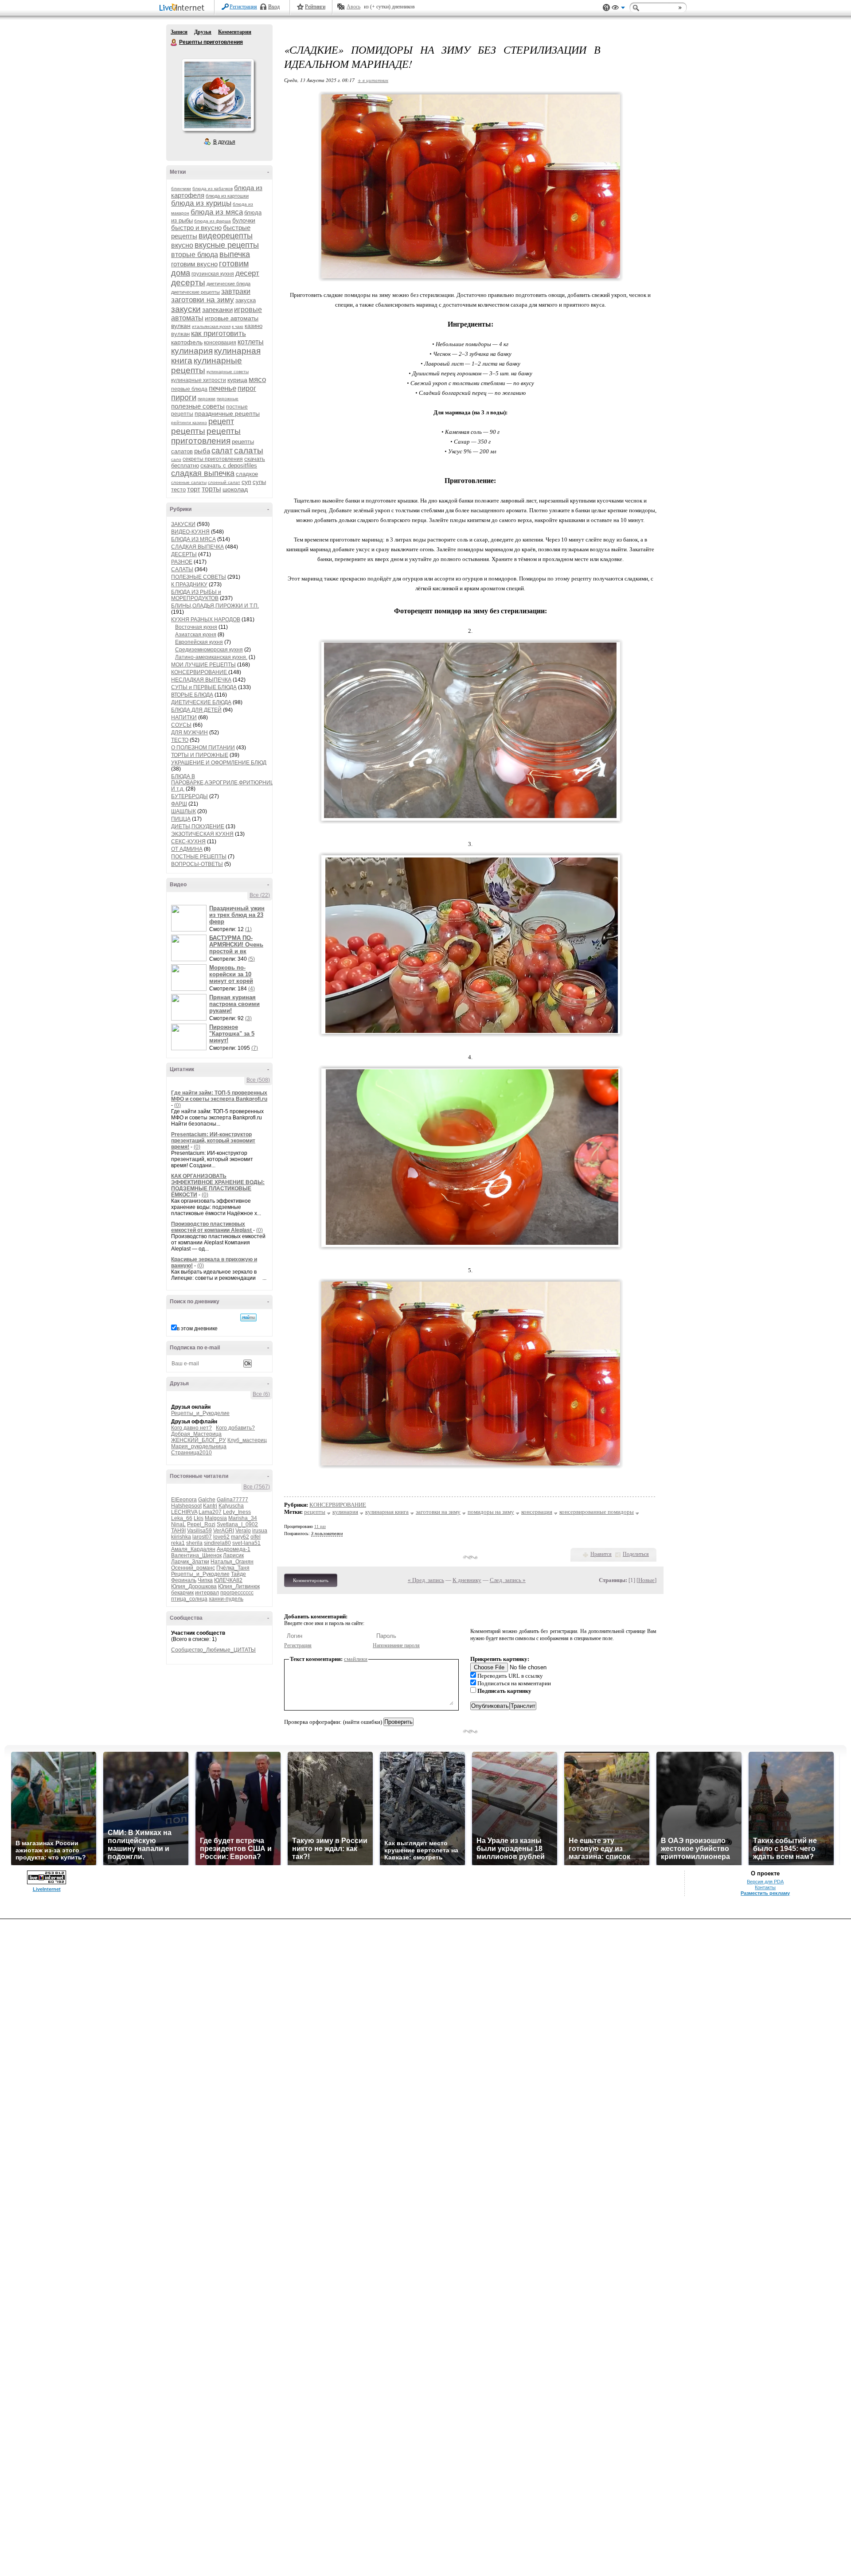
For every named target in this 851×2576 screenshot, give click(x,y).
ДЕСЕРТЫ (184, 554)
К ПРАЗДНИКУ (189, 585)
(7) (255, 1048)
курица (237, 380)
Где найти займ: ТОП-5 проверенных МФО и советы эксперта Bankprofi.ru (219, 1096)
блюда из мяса (217, 212)
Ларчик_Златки (190, 1562)
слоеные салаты (189, 482)
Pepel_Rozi (201, 1524)
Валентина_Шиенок (196, 1555)
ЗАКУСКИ (183, 524)
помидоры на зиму (491, 1512)
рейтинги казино (189, 423)
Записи (179, 32)
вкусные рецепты (227, 245)
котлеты (251, 342)
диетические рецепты (195, 292)
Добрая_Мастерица (196, 1434)
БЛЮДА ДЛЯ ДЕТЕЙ (196, 710)
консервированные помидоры (597, 1512)
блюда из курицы (201, 203)
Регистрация (243, 7)
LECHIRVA (184, 1512)
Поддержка (606, 8)
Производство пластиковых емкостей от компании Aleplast (212, 1227)
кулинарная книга (387, 1512)
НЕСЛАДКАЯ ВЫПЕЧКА (201, 680)
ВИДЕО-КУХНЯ (190, 532)
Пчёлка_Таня (233, 1568)
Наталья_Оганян (232, 1562)
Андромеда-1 (234, 1549)
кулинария (192, 351)
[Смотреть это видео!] (190, 918)
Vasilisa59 (199, 1531)
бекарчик (182, 1593)
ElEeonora (184, 1500)
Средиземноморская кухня (209, 650)
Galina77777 (232, 1500)
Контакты (765, 1887)
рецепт (221, 421)
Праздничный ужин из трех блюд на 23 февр (237, 915)
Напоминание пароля (396, 1645)
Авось (353, 7)
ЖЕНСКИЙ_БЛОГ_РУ (199, 1440)
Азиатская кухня (196, 635)
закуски (186, 309)
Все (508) (258, 1080)
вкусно (182, 245)
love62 (221, 1537)
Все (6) (261, 1394)
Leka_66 (182, 1518)
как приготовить (219, 333)
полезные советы (198, 406)
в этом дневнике (197, 1329)
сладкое (247, 474)
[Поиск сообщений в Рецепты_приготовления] (248, 1317)
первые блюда (189, 389)
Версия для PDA (765, 1882)
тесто (178, 489)
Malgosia (216, 1518)
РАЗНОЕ (182, 562)
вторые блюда (195, 255)
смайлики (356, 1659)
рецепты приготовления (206, 436)
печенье (223, 388)
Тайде (238, 1574)
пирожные (228, 399)
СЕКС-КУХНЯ (188, 842)
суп (246, 482)
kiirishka (181, 1537)
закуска (246, 300)
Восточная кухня (196, 627)
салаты (249, 450)
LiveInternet (183, 8)
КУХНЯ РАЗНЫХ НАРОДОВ (206, 620)
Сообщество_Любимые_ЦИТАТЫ (213, 1650)
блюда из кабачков (213, 189)
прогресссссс (237, 1593)
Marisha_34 (243, 1518)
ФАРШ (179, 804)
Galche (207, 1500)
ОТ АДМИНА (187, 849)
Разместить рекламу (765, 1893)
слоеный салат (224, 482)
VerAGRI (224, 1531)
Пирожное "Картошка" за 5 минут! (232, 1034)
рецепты (188, 431)
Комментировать (311, 1580)
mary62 (240, 1537)
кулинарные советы (228, 372)
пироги (184, 398)
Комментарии (235, 32)
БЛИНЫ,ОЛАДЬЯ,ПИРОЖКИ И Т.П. (215, 606)
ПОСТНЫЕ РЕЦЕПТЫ (199, 857)
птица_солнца (189, 1599)
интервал (207, 1593)
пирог (247, 388)
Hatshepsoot (186, 1506)
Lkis (199, 1518)
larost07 (202, 1537)
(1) (248, 929)
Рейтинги (315, 7)
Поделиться (636, 1554)
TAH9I (178, 1531)
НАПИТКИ (184, 717)
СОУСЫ (181, 725)
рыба (202, 451)
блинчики (181, 189)
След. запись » (508, 1580)
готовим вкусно (194, 264)
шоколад (235, 489)
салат (222, 451)
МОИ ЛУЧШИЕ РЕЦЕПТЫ (203, 665)
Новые (646, 1580)
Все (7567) (257, 1487)
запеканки (217, 310)
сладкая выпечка (203, 473)
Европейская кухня (199, 642)
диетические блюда (228, 284)
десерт (247, 273)
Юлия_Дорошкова (194, 1586)
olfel (256, 1537)
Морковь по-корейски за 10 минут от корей (231, 974)
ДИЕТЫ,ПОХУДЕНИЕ (198, 826)
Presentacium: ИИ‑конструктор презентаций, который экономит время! (213, 1141)
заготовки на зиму (203, 300)
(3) (248, 1018)
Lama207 (210, 1512)
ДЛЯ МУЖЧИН (189, 733)
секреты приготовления (213, 459)
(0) (178, 1105)
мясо (257, 380)
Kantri (210, 1506)
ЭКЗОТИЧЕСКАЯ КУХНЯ (202, 834)
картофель (187, 342)
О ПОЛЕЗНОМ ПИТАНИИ (203, 748)
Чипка (205, 1580)
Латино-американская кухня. (211, 657)
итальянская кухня (211, 326)
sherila (194, 1543)
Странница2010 (191, 1453)
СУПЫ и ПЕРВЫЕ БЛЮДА (204, 687)
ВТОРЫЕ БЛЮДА (192, 695)
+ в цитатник (373, 80)
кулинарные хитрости (199, 380)
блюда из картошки (227, 196)
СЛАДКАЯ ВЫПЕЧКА (197, 547)
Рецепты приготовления (174, 43)
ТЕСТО (180, 740)
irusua (260, 1531)
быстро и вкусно (196, 228)
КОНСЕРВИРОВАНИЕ (200, 672)
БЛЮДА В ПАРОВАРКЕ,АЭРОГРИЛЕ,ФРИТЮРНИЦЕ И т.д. (224, 783)
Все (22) (260, 895)
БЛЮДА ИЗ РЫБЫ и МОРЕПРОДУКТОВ (196, 595)
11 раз (320, 1526)
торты (211, 489)
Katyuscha (231, 1506)
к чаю (238, 326)
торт (194, 489)
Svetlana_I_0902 (237, 1524)
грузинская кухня (213, 274)
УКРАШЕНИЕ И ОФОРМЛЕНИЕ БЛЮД (219, 763)
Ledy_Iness (237, 1512)
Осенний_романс (193, 1568)
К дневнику (467, 1580)
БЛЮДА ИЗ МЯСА (193, 539)
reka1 (178, 1543)
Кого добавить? (235, 1428)
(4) (252, 989)
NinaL (178, 1524)
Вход (274, 7)
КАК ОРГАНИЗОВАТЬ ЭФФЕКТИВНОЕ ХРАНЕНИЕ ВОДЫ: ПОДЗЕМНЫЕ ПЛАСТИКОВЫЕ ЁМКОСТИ (218, 1185)
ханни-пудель (226, 1599)
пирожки (207, 399)
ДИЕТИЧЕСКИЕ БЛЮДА (201, 702)
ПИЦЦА (181, 819)
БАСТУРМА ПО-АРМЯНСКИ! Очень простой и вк (236, 945)
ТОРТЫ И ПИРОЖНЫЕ (200, 755)
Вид (618, 9)
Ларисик (233, 1555)
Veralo (243, 1531)
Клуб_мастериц (247, 1440)
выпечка (235, 254)
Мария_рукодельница (199, 1446)
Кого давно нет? (191, 1428)
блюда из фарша (213, 221)
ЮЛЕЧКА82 (228, 1580)
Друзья (203, 32)
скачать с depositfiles (229, 466)
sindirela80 (217, 1543)
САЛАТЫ (182, 569)
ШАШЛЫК (183, 811)
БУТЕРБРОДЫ (189, 796)
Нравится (601, 1554)
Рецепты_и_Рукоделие (200, 1413)
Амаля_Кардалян (193, 1549)
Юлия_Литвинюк (239, 1586)
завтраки (236, 291)
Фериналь (184, 1580)
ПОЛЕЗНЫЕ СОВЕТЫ (199, 577)
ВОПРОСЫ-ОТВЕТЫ (197, 864)
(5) (252, 959)
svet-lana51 (246, 1543)
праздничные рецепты (227, 413)
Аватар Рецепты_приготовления (218, 95)
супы (259, 482)
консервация (220, 343)
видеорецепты (226, 236)
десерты (188, 283)
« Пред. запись (426, 1580)
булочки (244, 220)
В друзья (224, 142)
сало (176, 459)
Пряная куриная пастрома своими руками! (234, 1004)
